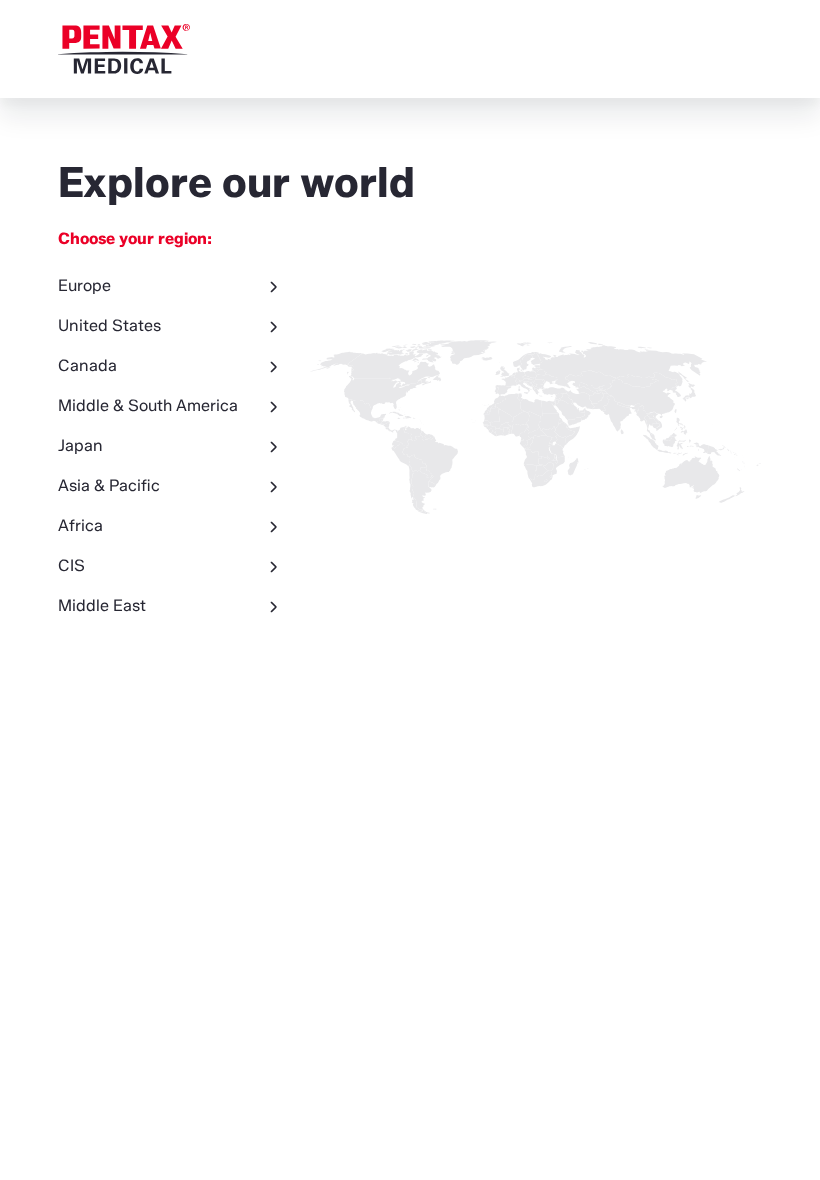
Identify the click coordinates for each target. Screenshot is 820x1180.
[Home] (124, 49)
